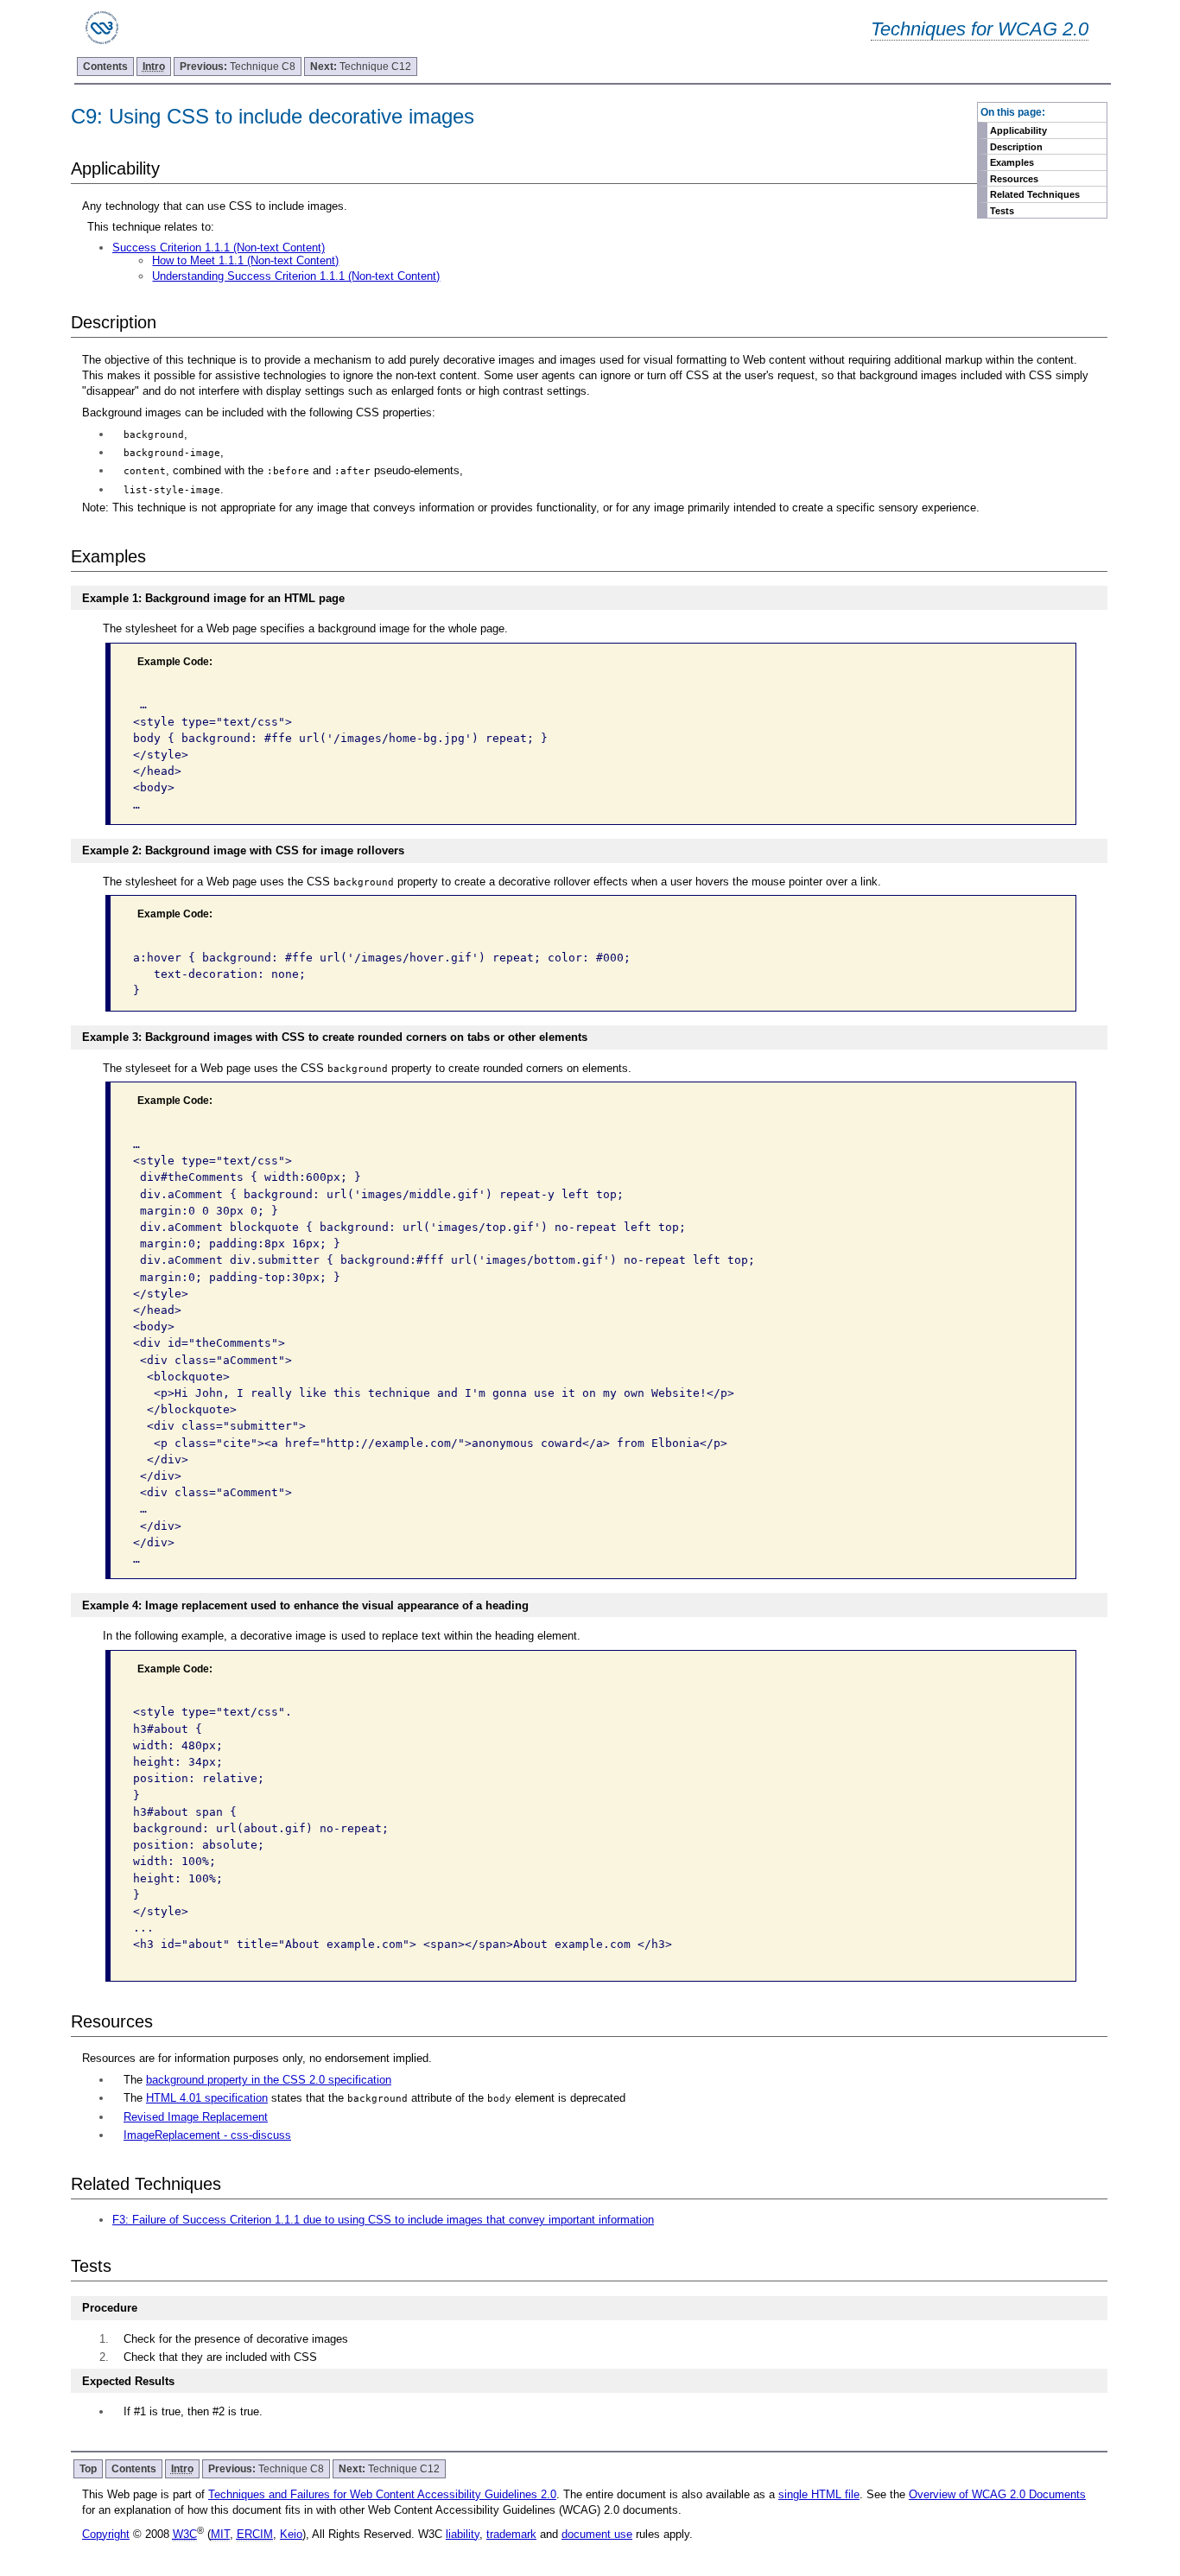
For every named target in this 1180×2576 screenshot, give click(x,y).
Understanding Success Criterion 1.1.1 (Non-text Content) (296, 276)
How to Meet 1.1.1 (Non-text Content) (245, 260)
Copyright (106, 2534)
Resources (1014, 179)
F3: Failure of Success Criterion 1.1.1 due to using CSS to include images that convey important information (383, 2220)
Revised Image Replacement (196, 2117)
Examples (1012, 162)
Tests (1002, 211)
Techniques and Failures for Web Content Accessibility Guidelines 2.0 (382, 2494)
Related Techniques (1035, 194)
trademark (511, 2534)
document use (597, 2534)
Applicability (1018, 130)
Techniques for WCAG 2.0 (980, 29)
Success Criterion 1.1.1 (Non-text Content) (219, 247)
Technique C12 (361, 67)
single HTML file (819, 2494)
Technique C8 (238, 67)
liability (463, 2534)
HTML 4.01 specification (207, 2098)
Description (1016, 147)
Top (88, 2469)
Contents (105, 67)
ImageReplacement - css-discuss (207, 2135)
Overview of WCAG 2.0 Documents (997, 2494)
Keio (291, 2534)
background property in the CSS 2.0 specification (269, 2080)
